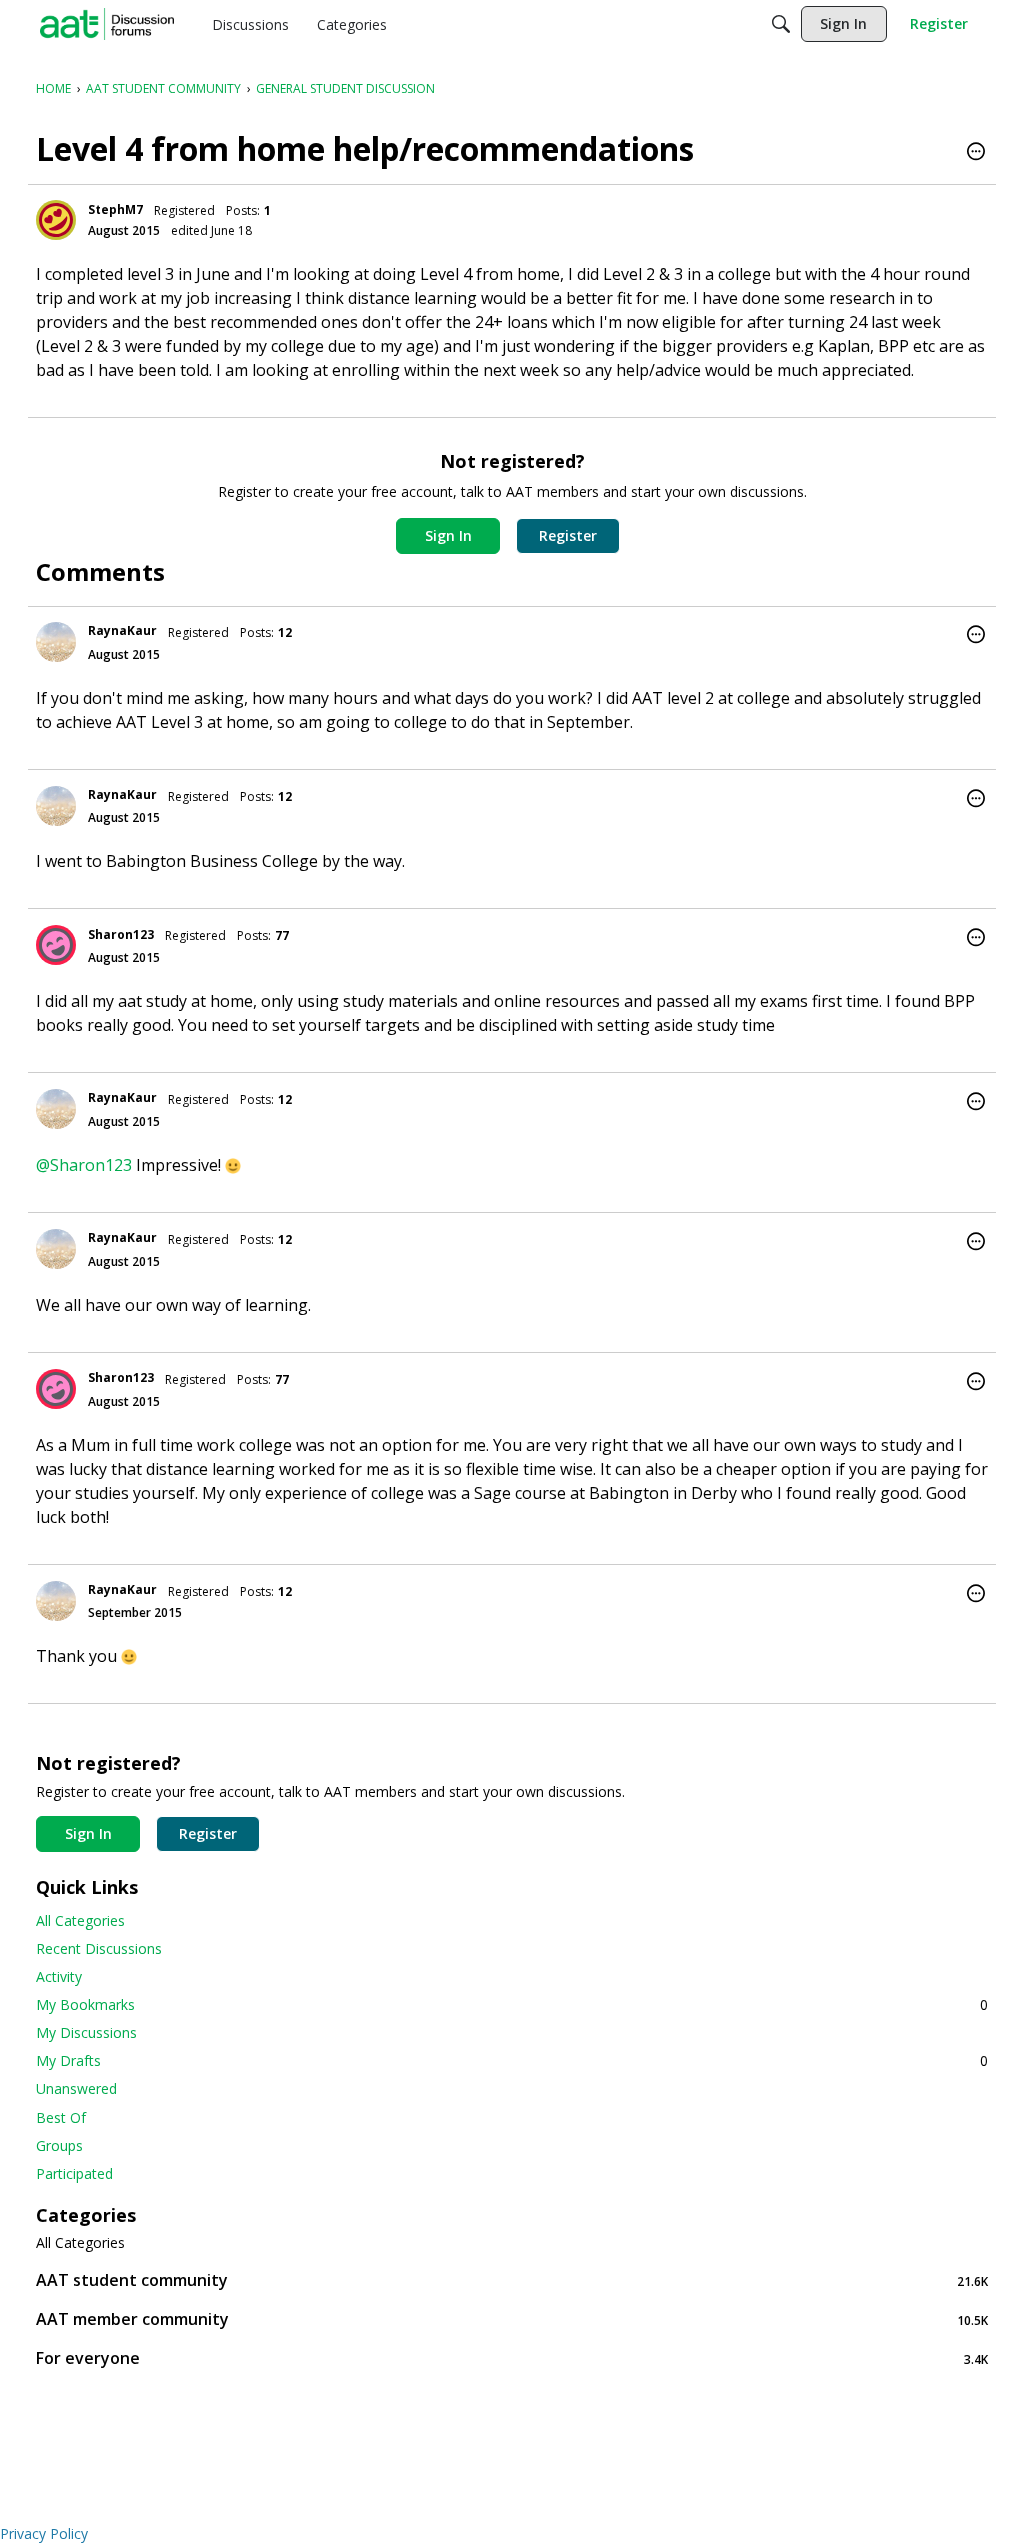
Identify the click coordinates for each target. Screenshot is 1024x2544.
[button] (976, 153)
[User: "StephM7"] (56, 220)
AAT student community (512, 2280)
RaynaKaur (122, 630)
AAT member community (512, 2319)
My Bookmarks (512, 2004)
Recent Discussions (99, 1948)
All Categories (80, 1920)
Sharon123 (121, 934)
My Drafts (512, 2060)
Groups (59, 2145)
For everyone (512, 2358)
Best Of (61, 2117)
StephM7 (115, 209)
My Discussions (86, 2032)
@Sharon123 (84, 1165)
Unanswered (76, 2088)
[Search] (781, 24)
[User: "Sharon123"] (56, 945)
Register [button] (568, 535)
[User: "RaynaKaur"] (56, 642)
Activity (59, 1976)
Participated (74, 2173)
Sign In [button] (448, 535)
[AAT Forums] (107, 24)
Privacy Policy (44, 2533)
